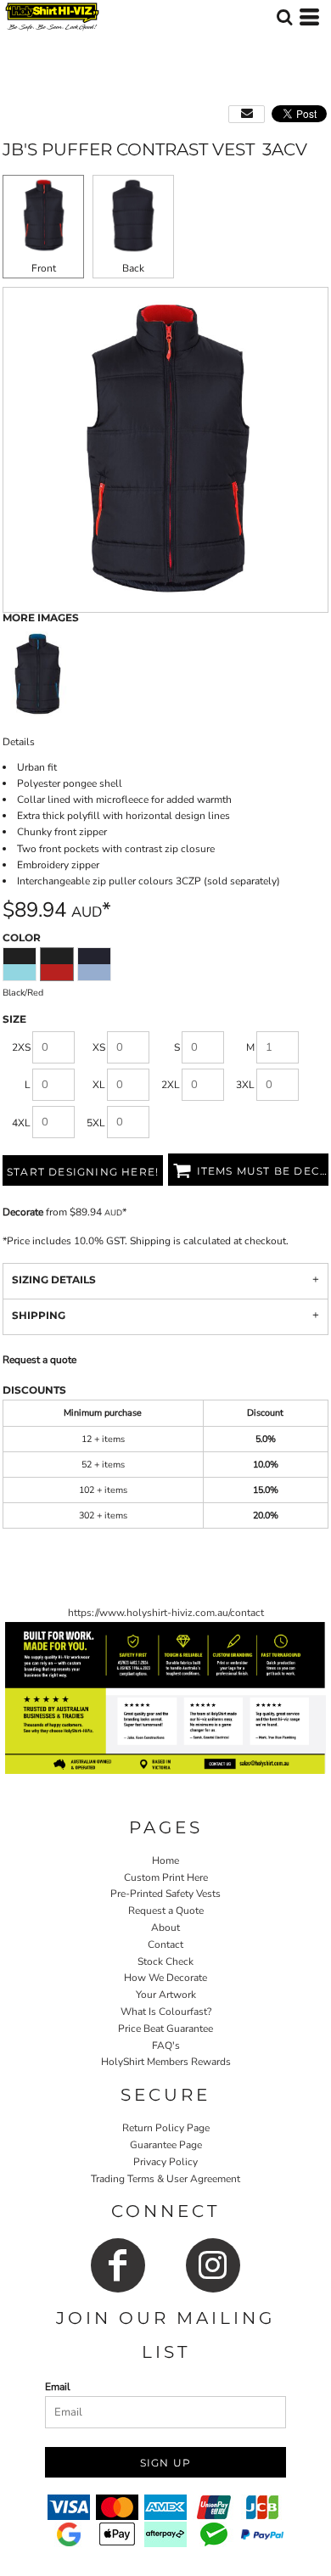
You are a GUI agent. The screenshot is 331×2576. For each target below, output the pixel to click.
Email (58, 2387)
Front (44, 268)
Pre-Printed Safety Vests (165, 1894)
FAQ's (166, 2046)
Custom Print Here (166, 1877)
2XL (171, 1085)
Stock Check (165, 1961)
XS (99, 1047)
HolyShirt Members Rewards (166, 2062)
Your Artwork (166, 1995)
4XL (21, 1123)
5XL (96, 1123)
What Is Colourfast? (166, 2012)
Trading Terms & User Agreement (165, 2179)
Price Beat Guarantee (165, 2029)
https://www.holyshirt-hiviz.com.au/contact (166, 1613)
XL (99, 1085)
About (165, 1928)
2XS (21, 1047)
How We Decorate (165, 1978)
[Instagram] (213, 2265)
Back (133, 268)
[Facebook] (118, 2265)
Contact (165, 1945)
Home (165, 1860)
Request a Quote (166, 1911)
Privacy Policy (165, 2162)
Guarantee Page (166, 2145)
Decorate (23, 1212)
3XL (245, 1085)
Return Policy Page (166, 2128)
